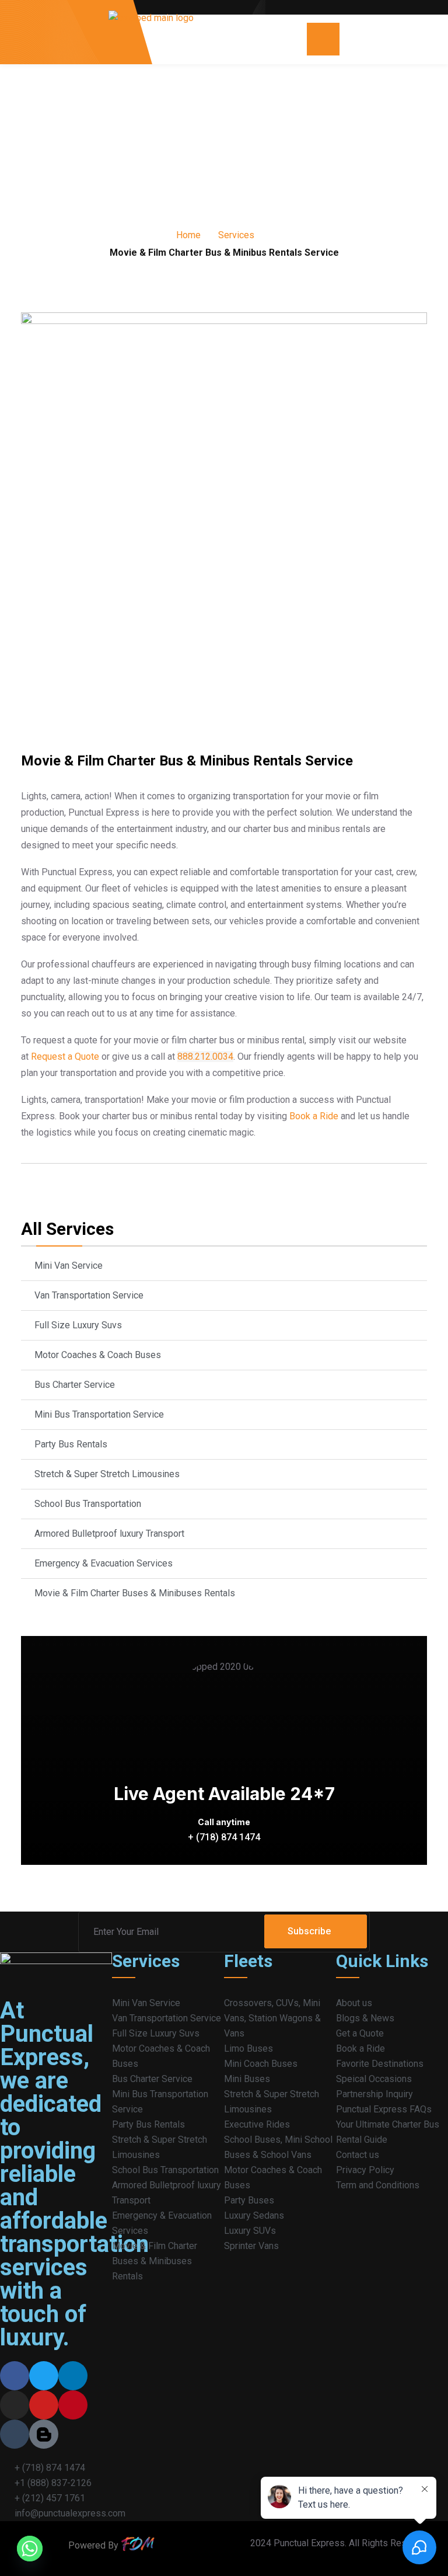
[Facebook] (15, 2376)
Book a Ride (313, 1116)
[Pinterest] (73, 2405)
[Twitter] (44, 2376)
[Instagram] (15, 2405)
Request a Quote (64, 1056)
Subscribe (309, 1931)
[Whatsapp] (30, 2549)
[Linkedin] (73, 2376)
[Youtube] (44, 2405)
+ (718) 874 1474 (224, 1837)
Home (188, 235)
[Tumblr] (15, 2434)
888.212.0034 (205, 1056)
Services (236, 235)
